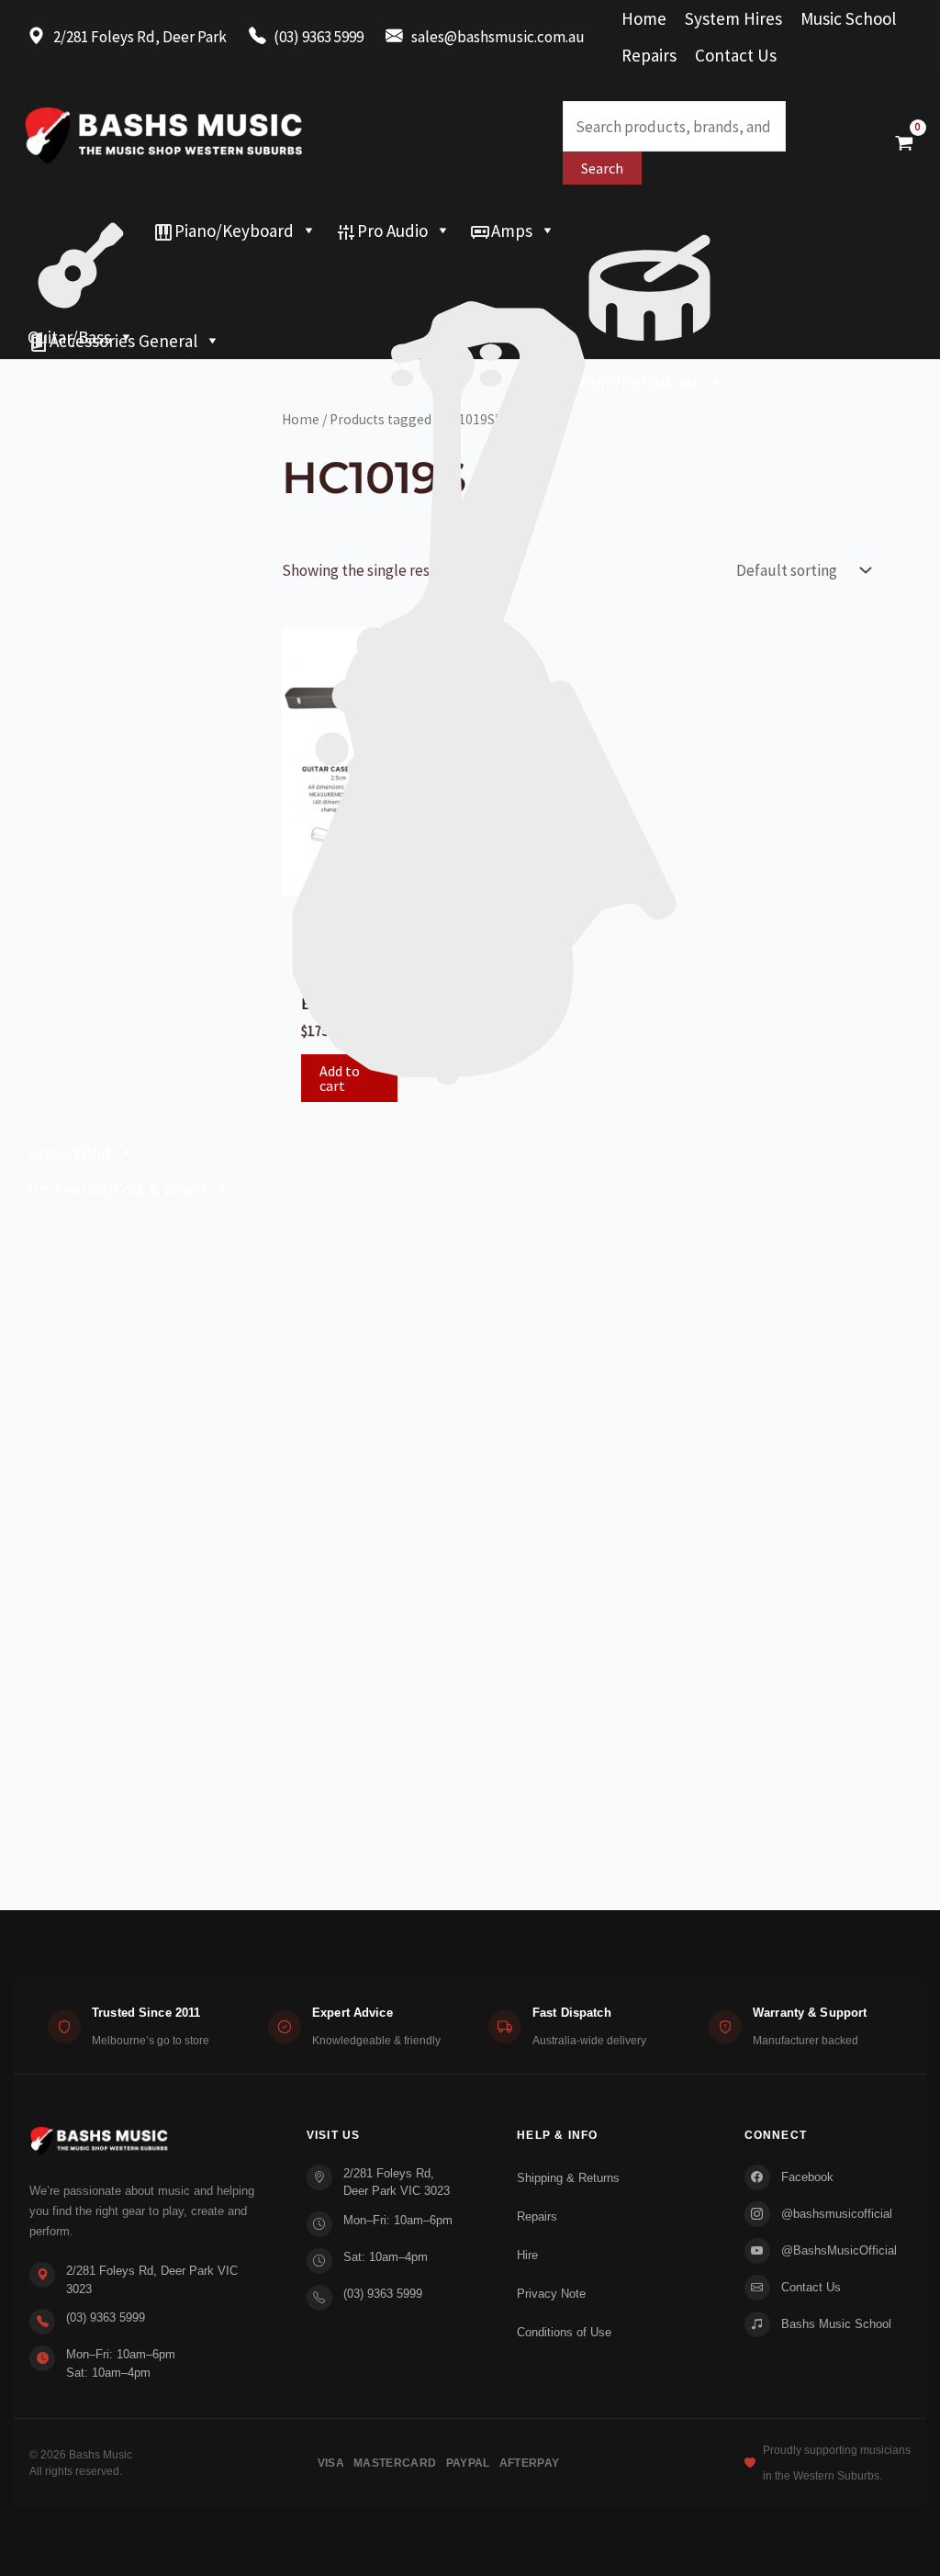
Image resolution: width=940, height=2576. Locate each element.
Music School (848, 18)
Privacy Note (551, 2294)
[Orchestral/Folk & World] (470, 304)
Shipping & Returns (568, 2178)
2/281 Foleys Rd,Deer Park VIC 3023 (397, 2182)
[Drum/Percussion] (649, 231)
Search (602, 168)
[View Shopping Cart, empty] (904, 142)
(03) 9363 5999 (106, 2317)
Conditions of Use (564, 2332)
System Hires (733, 18)
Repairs (649, 55)
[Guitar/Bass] (81, 231)
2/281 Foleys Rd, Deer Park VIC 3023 (152, 2280)
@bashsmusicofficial (837, 2214)
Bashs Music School (836, 2324)
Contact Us (736, 55)
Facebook (807, 2177)
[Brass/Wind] (470, 267)
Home (644, 18)
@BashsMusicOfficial (839, 2250)
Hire (527, 2255)
